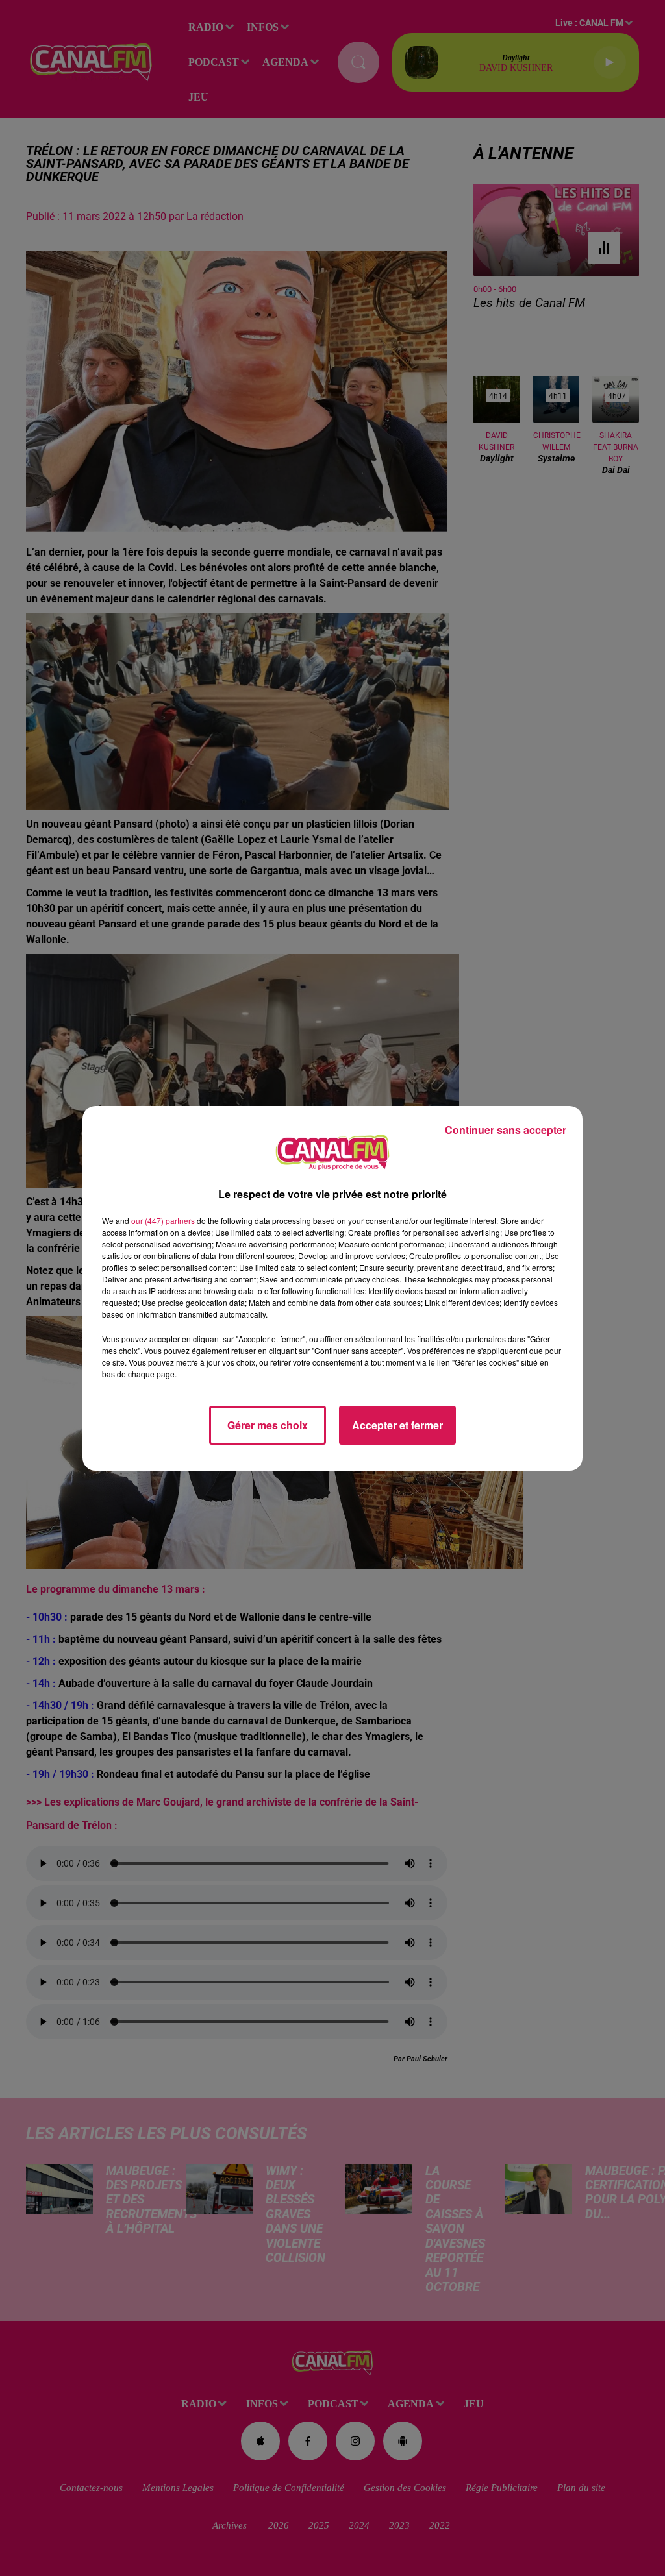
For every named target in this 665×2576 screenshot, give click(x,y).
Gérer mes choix (268, 1425)
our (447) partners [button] (163, 1221)
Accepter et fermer (397, 1425)
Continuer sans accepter (506, 1130)
